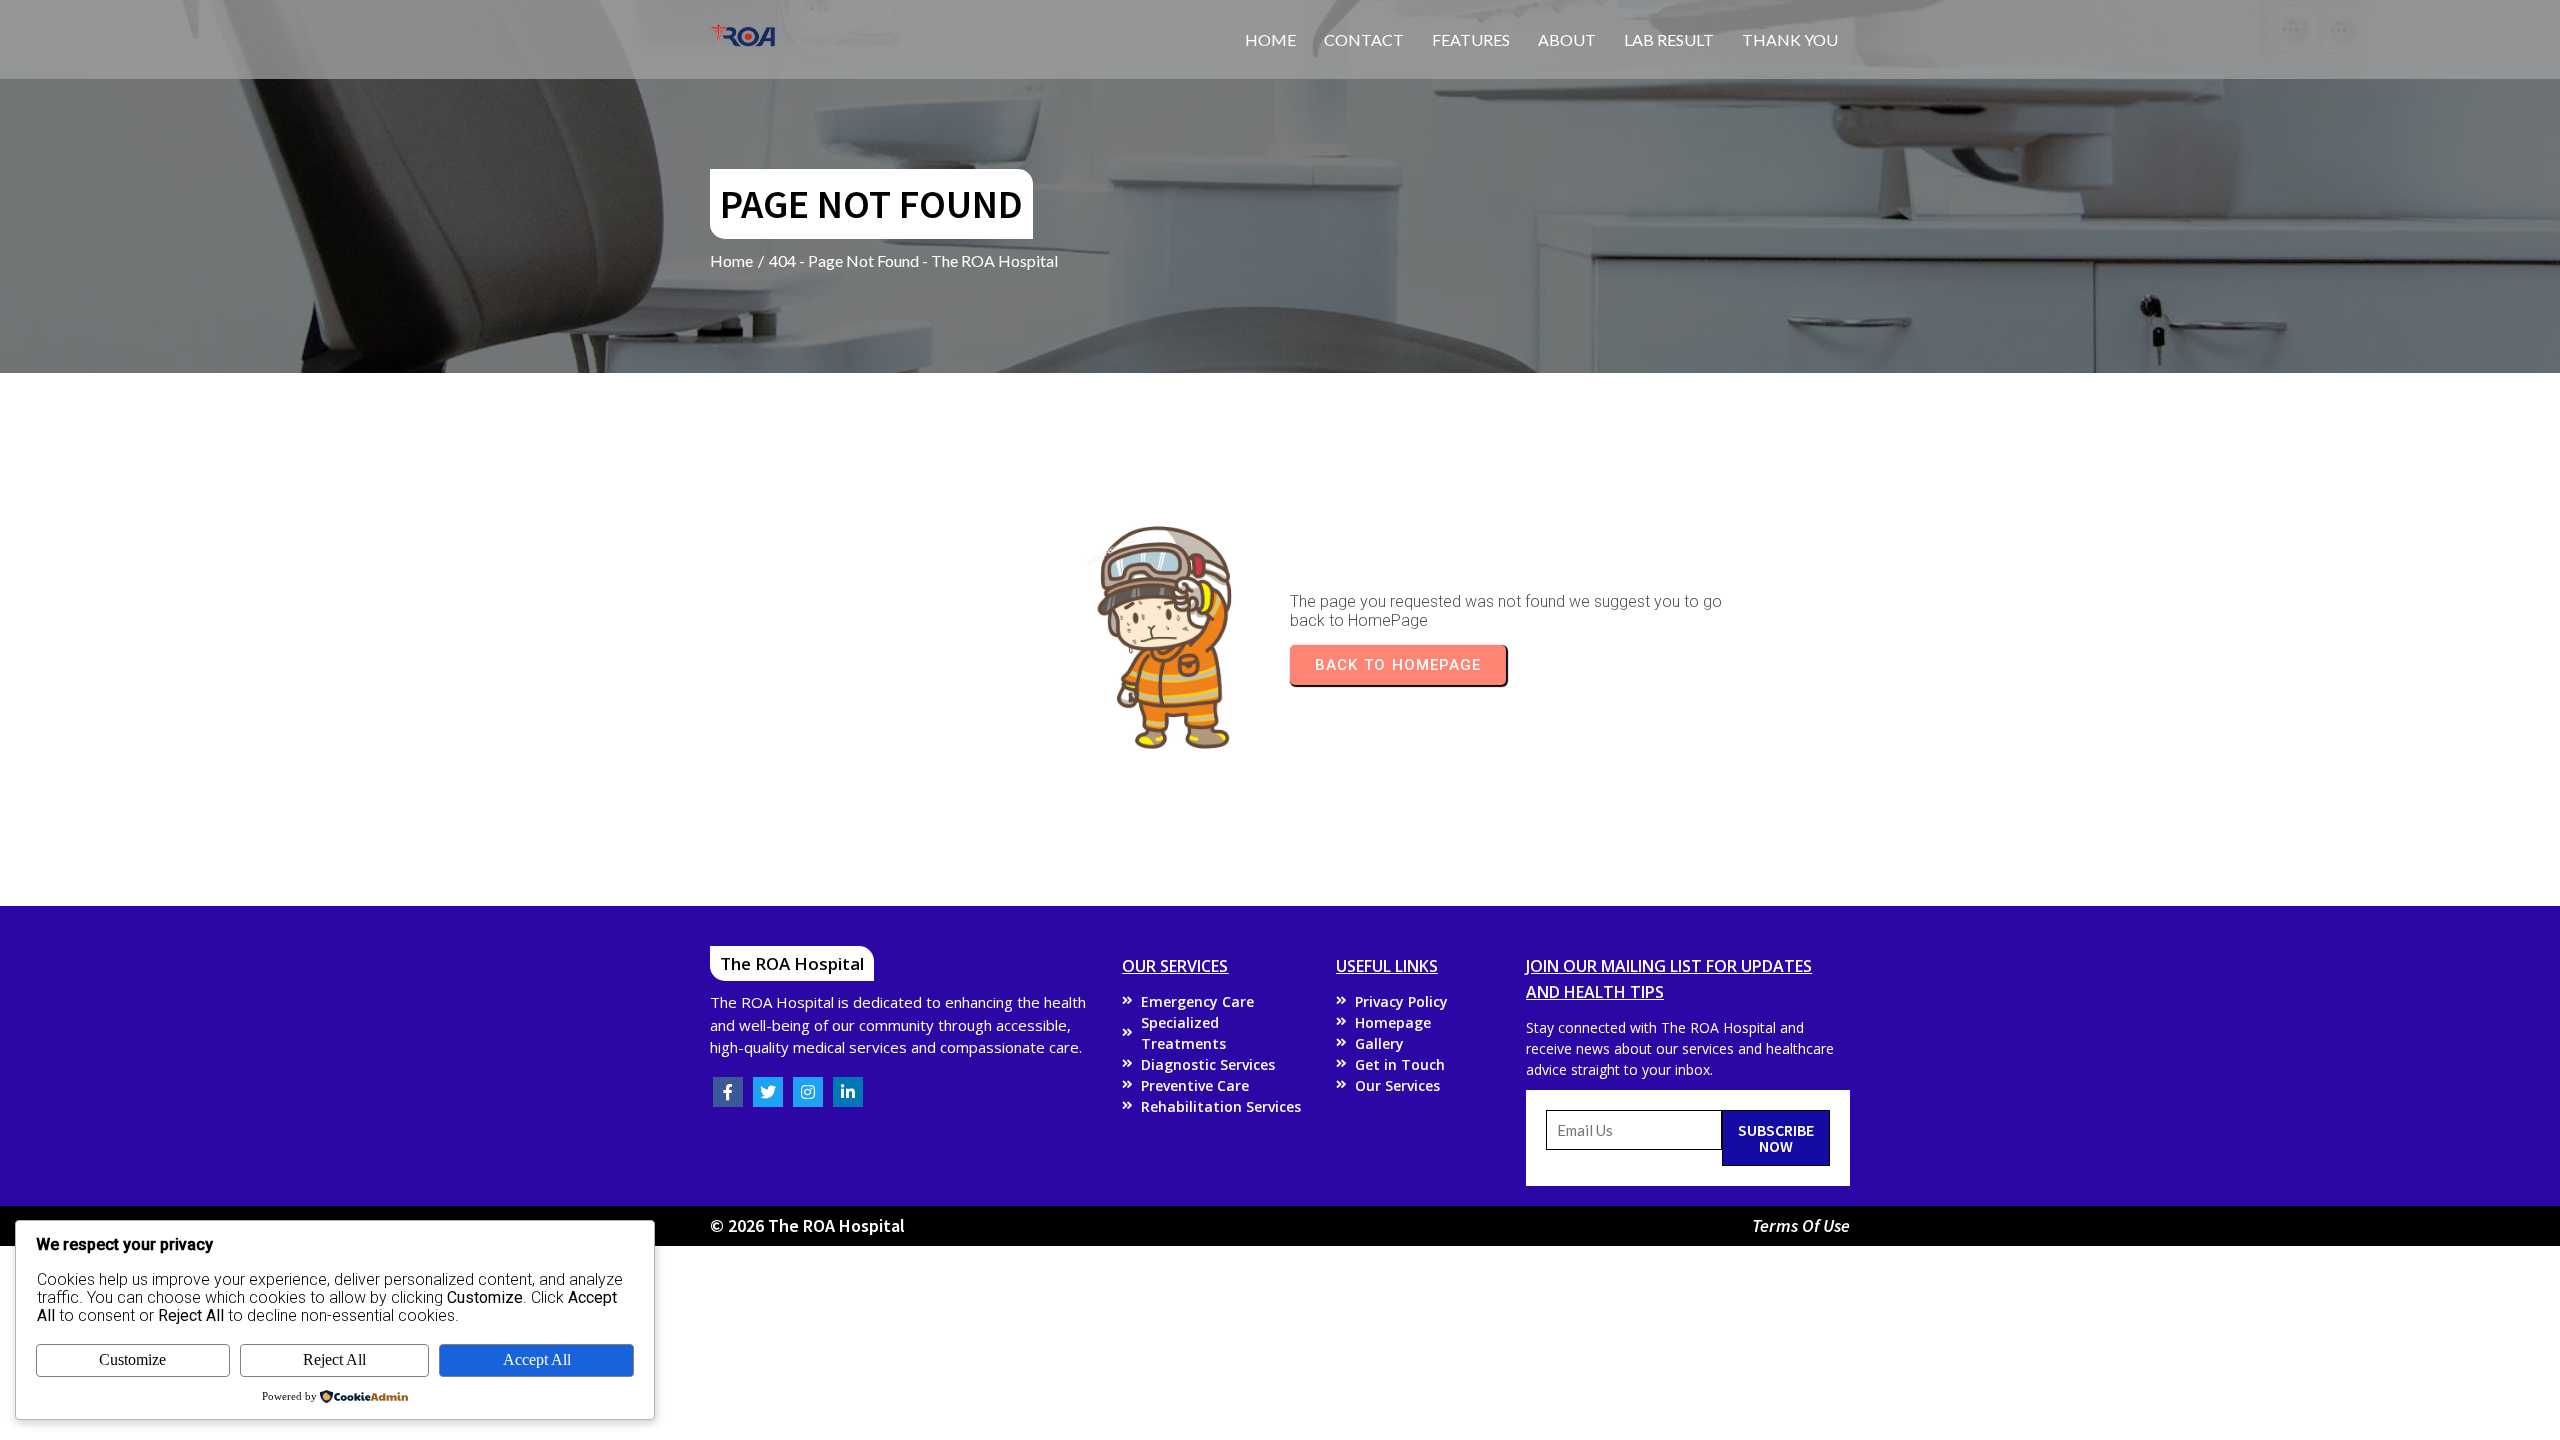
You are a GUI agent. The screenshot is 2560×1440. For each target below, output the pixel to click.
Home (731, 260)
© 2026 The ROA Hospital (807, 1225)
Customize (132, 1359)
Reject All (334, 1359)
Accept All (537, 1359)
